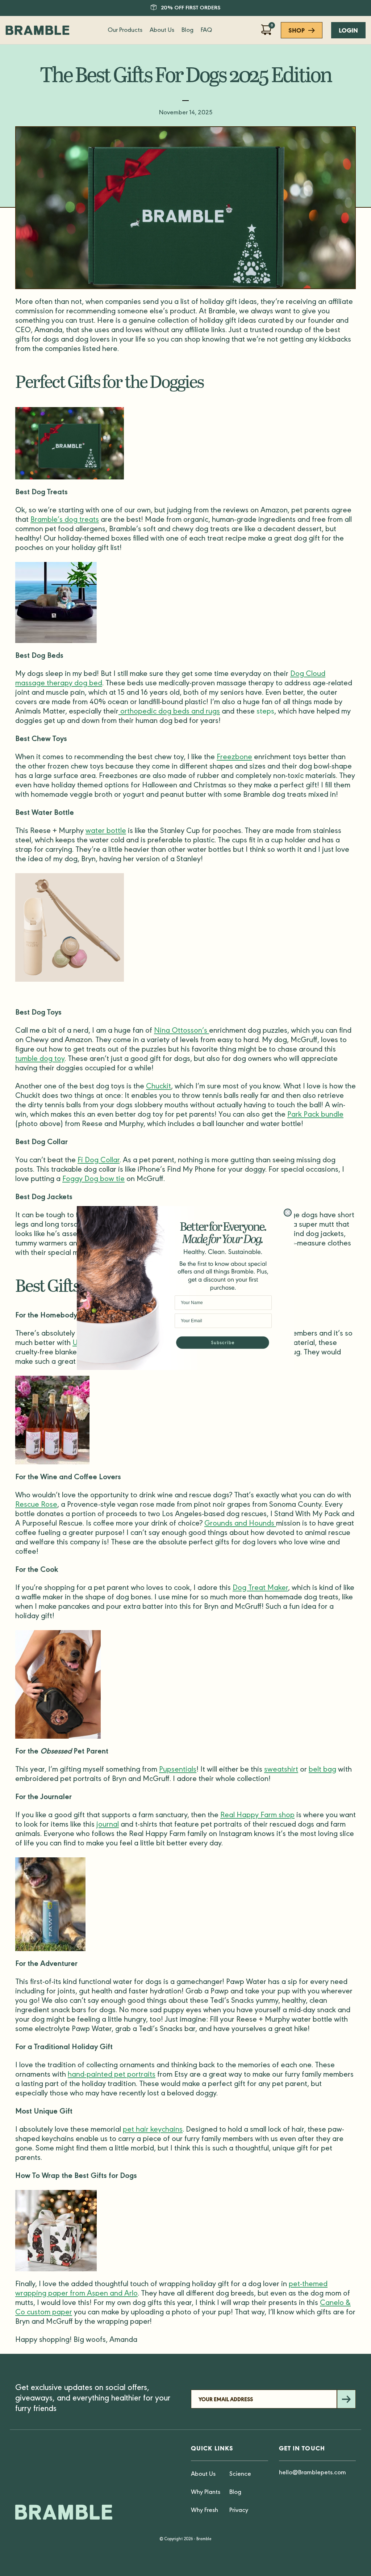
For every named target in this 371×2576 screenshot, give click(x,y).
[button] (223, 1344)
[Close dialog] (288, 1213)
